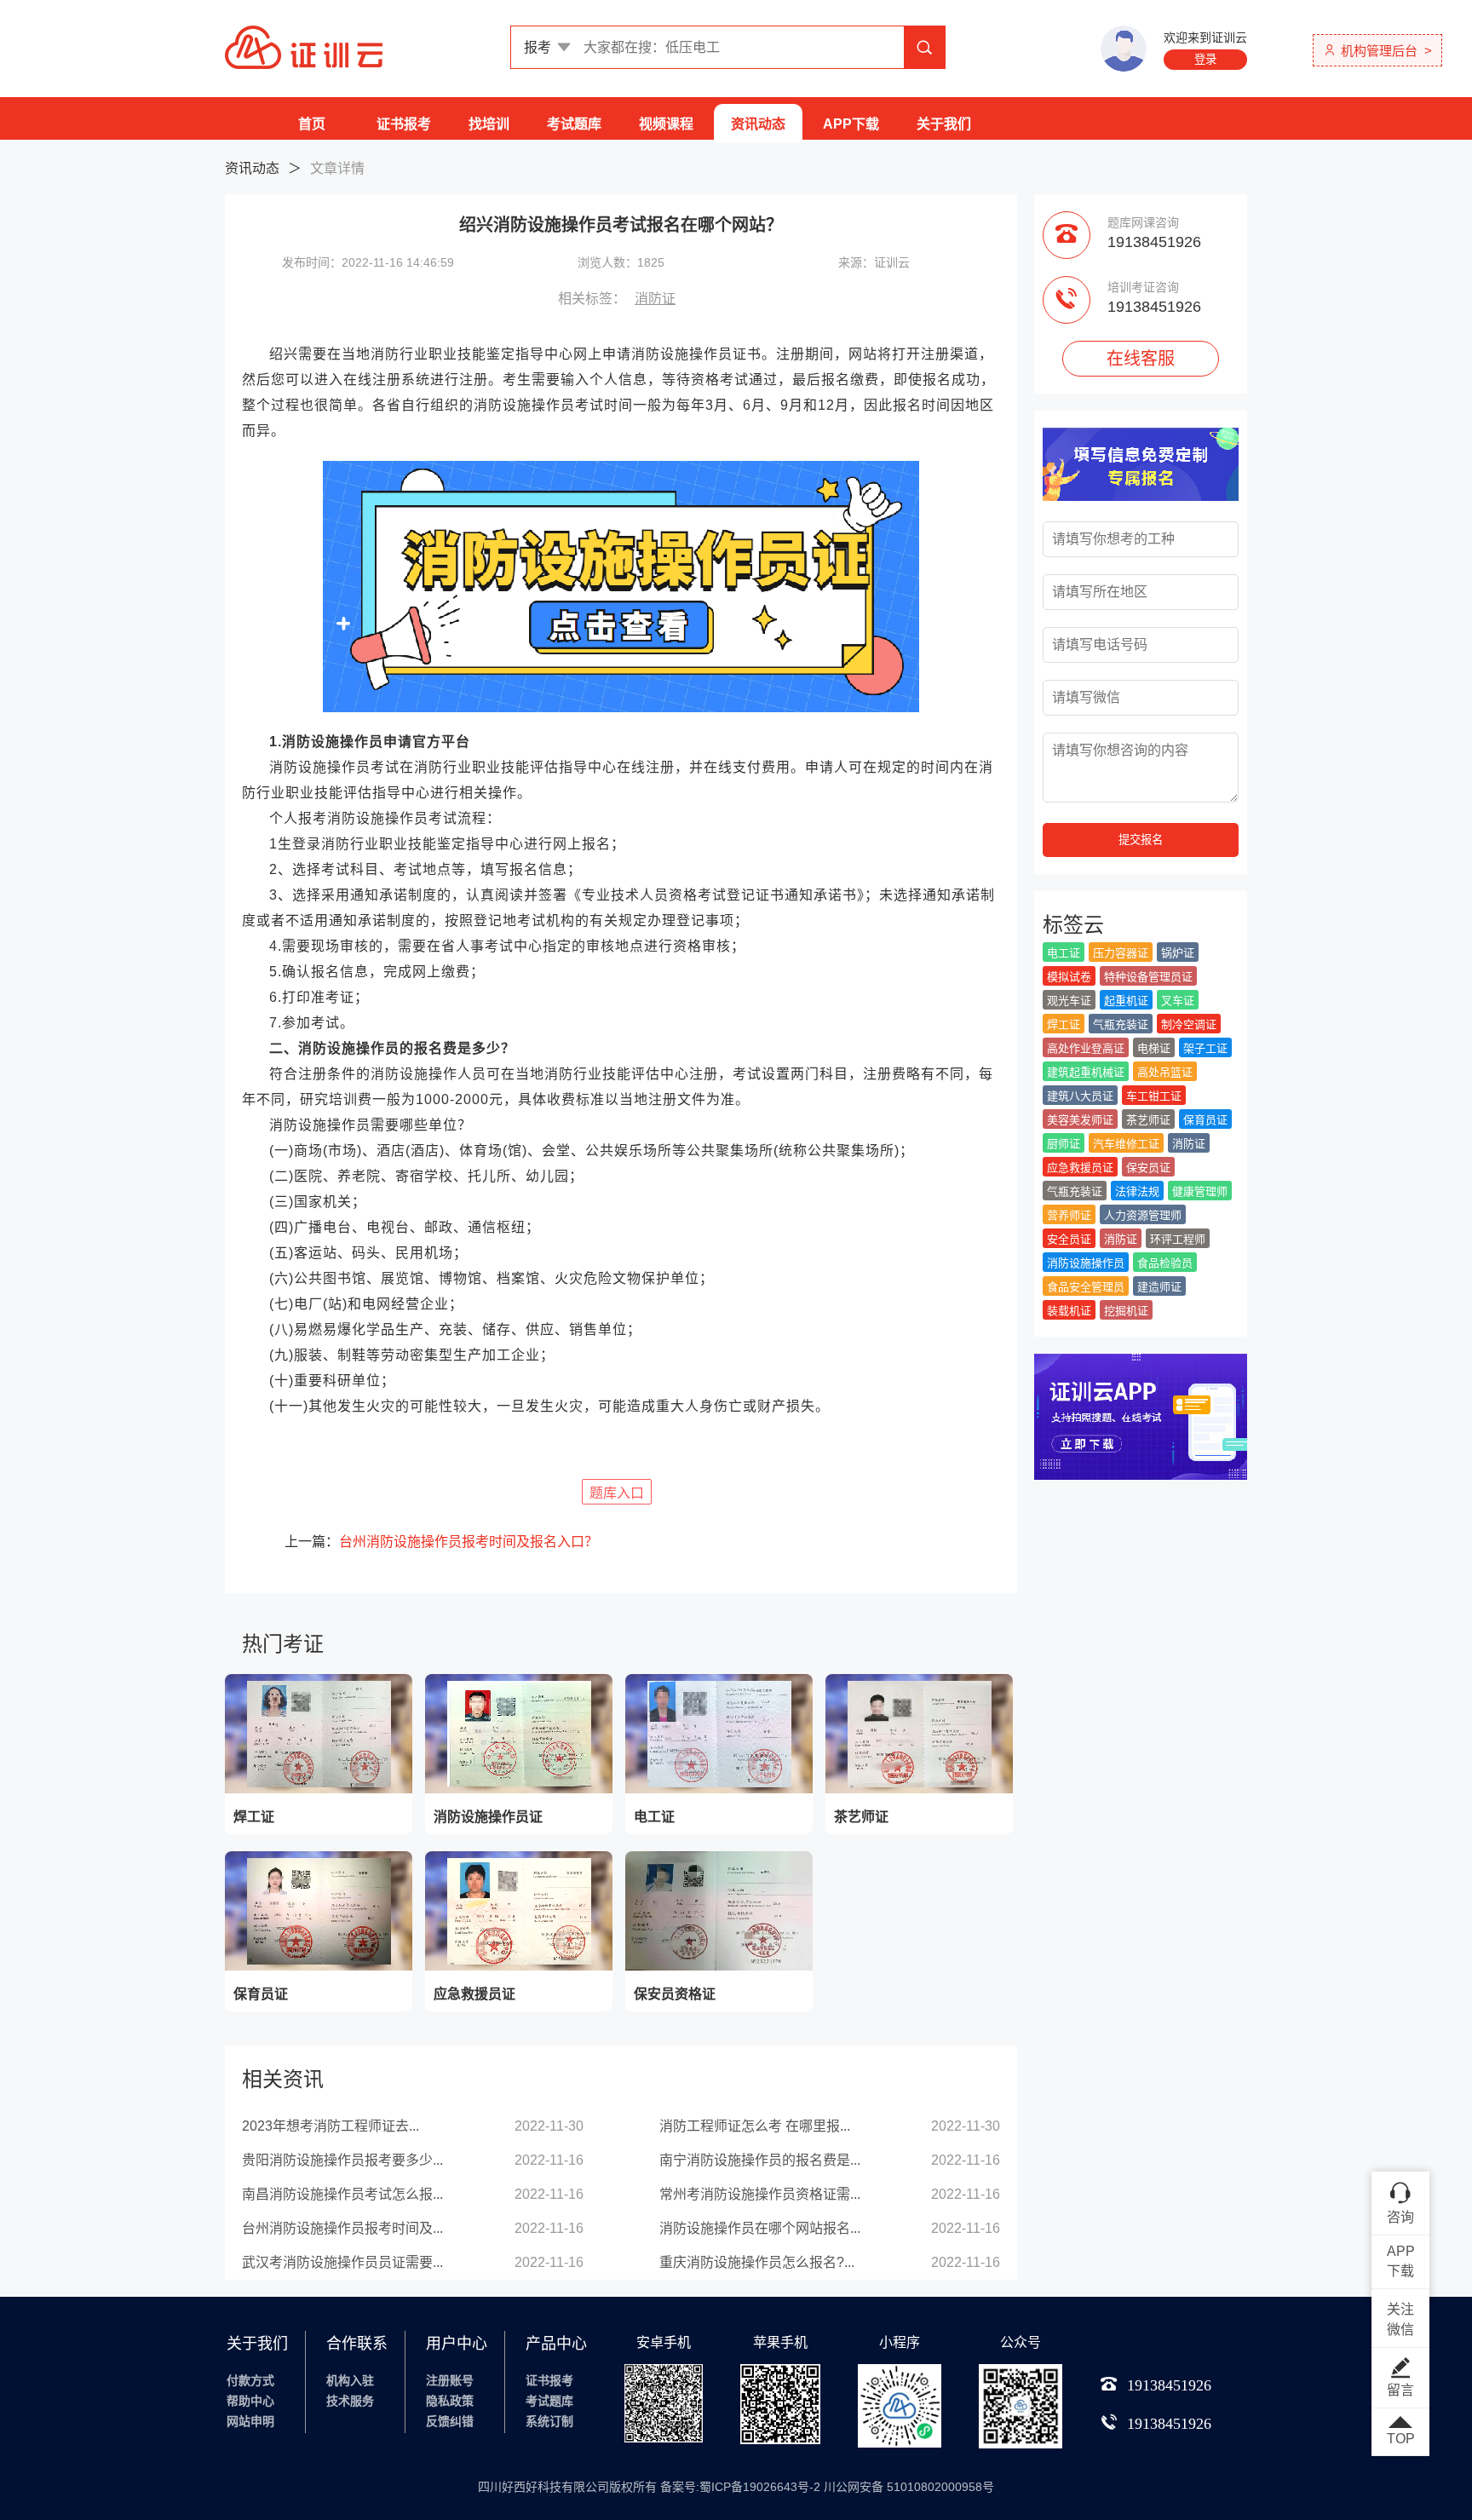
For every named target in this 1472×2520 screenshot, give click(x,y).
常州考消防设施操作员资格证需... (760, 2194)
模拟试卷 (1069, 977)
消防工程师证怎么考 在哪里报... (755, 2126)
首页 (312, 124)
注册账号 (450, 2380)
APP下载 (851, 124)
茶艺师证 (1148, 1120)
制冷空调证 (1189, 1024)
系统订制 (549, 2421)
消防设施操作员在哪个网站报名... (760, 2228)
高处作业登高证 (1086, 1048)
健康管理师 (1200, 1191)
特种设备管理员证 (1148, 977)
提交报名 (1141, 840)
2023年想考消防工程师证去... (331, 2126)
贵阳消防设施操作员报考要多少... (342, 2160)
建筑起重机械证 (1086, 1072)
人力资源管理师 (1143, 1215)
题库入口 (617, 1493)
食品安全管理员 (1086, 1287)
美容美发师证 (1080, 1120)
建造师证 (1159, 1287)
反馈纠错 (450, 2421)
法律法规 (1137, 1191)
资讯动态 (758, 124)
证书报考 (404, 124)
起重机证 (1126, 1001)
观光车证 (1069, 1001)
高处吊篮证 (1165, 1072)
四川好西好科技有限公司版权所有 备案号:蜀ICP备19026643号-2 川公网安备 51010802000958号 (736, 2487)
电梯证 (1154, 1048)
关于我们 (944, 124)
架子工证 (1205, 1048)
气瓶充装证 (1121, 1024)
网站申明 (250, 2421)
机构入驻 (350, 2380)
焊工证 (1064, 1024)
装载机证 (1069, 1311)
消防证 (655, 299)
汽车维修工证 (1126, 1144)
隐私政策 (450, 2401)
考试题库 (574, 124)
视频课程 (666, 124)
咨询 (1400, 2217)
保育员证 (1205, 1120)
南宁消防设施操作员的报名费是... (760, 2160)
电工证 (1064, 953)
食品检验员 (1165, 1263)
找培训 (489, 124)
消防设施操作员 (1086, 1263)
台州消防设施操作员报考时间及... (342, 2228)
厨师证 (1064, 1144)
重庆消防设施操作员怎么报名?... (757, 2262)
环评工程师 (1178, 1239)
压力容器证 (1121, 953)
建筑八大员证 (1080, 1096)
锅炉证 (1178, 953)
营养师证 (1069, 1215)
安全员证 (1069, 1239)
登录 (1205, 59)
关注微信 (1400, 2319)
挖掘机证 (1126, 1311)
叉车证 (1178, 1001)
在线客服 (1141, 359)
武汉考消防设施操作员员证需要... (342, 2262)
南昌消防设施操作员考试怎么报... (342, 2194)
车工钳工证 (1154, 1096)
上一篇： (441, 1542)
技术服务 (350, 2401)
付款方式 (250, 2380)
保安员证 (1148, 1168)
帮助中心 (250, 2401)
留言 (1400, 2390)
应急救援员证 (1080, 1168)
